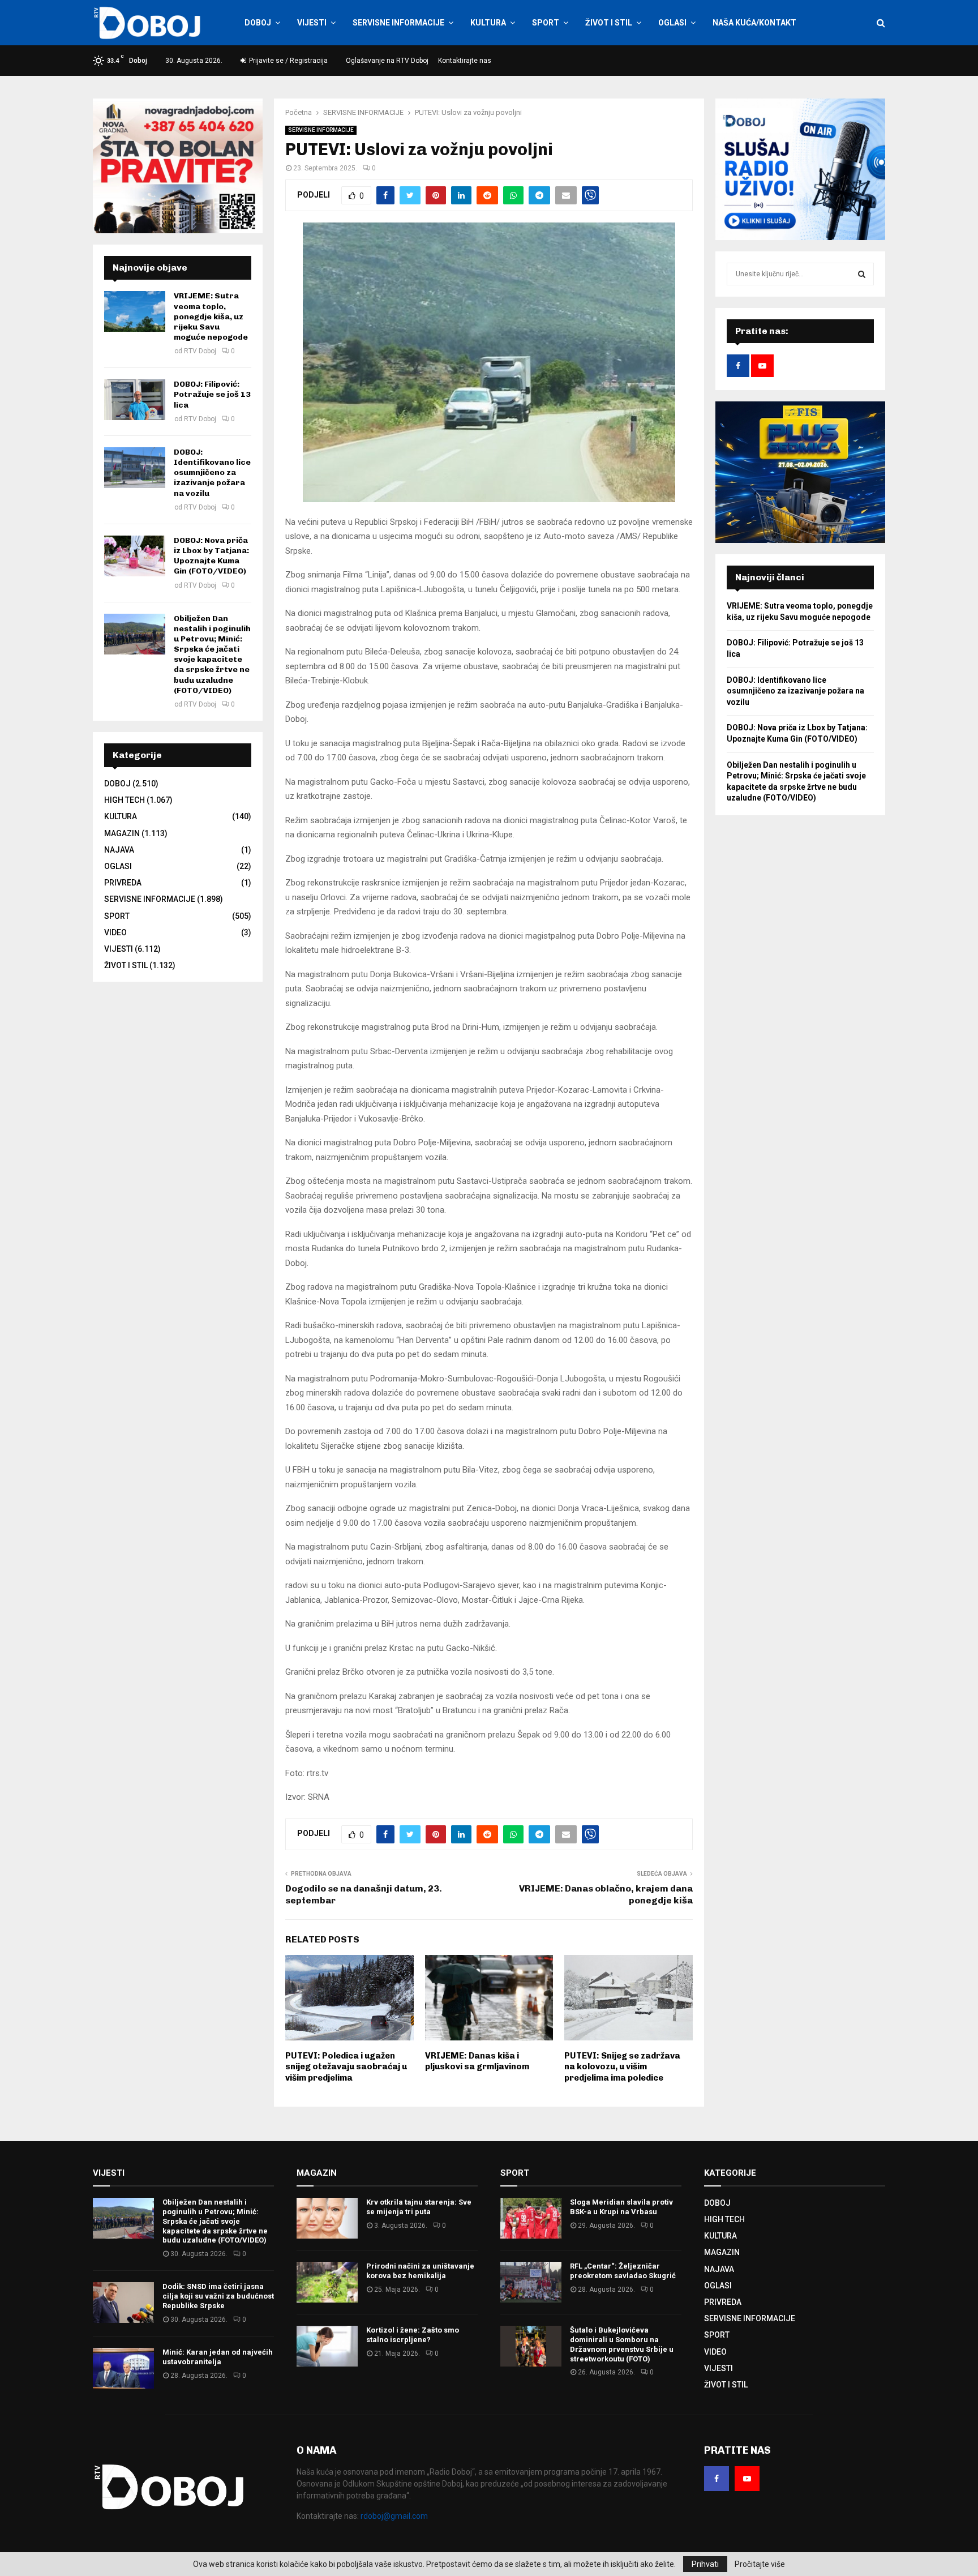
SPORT (546, 23)
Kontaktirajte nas (465, 61)
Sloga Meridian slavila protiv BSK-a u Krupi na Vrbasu (621, 2207)
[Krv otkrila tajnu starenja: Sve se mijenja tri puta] (327, 2218)
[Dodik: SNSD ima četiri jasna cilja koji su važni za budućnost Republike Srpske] (123, 2303)
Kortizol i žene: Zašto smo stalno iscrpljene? (413, 2335)
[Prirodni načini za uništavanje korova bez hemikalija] (327, 2282)
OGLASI (672, 23)
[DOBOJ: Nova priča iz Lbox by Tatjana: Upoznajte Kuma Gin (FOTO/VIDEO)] (135, 556)
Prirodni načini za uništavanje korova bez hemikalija (420, 2271)
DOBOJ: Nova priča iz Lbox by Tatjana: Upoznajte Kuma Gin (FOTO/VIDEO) (211, 556)
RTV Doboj (200, 351)
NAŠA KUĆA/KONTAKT (754, 23)
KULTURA (488, 23)
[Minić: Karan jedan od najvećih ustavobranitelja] (123, 2368)
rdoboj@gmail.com (394, 2516)
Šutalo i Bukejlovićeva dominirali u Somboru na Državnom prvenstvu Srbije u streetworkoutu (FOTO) (622, 2344)
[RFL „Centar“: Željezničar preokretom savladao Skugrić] (531, 2282)
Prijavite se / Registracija (288, 61)
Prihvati (705, 2564)
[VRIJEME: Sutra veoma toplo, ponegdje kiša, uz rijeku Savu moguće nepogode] (135, 311)
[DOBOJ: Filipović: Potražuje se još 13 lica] (135, 400)
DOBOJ (258, 23)
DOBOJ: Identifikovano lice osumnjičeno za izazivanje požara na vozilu (212, 473)
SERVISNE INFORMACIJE (398, 23)
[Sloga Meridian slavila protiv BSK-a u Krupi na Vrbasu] (531, 2218)
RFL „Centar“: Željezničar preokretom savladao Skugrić (623, 2271)
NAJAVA (119, 850)
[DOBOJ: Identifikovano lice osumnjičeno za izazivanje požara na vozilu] (135, 468)
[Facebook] (717, 2479)
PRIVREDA (123, 883)
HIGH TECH (125, 800)
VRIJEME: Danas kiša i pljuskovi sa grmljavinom (477, 2061)
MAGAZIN (122, 833)
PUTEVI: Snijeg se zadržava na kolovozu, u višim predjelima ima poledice (622, 2067)
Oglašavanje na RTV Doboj (387, 61)
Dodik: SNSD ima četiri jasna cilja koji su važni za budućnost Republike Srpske (218, 2296)
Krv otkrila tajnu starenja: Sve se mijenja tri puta (419, 2207)
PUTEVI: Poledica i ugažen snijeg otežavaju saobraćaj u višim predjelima (346, 2067)
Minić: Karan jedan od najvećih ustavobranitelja (218, 2357)
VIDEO (115, 932)
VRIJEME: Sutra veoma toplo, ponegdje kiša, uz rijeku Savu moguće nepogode (211, 316)
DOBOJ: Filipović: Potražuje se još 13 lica (212, 394)
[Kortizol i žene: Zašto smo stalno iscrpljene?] (327, 2346)
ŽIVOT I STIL (609, 23)
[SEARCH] (862, 274)
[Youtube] (747, 2479)
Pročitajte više (760, 2564)
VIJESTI (312, 23)
